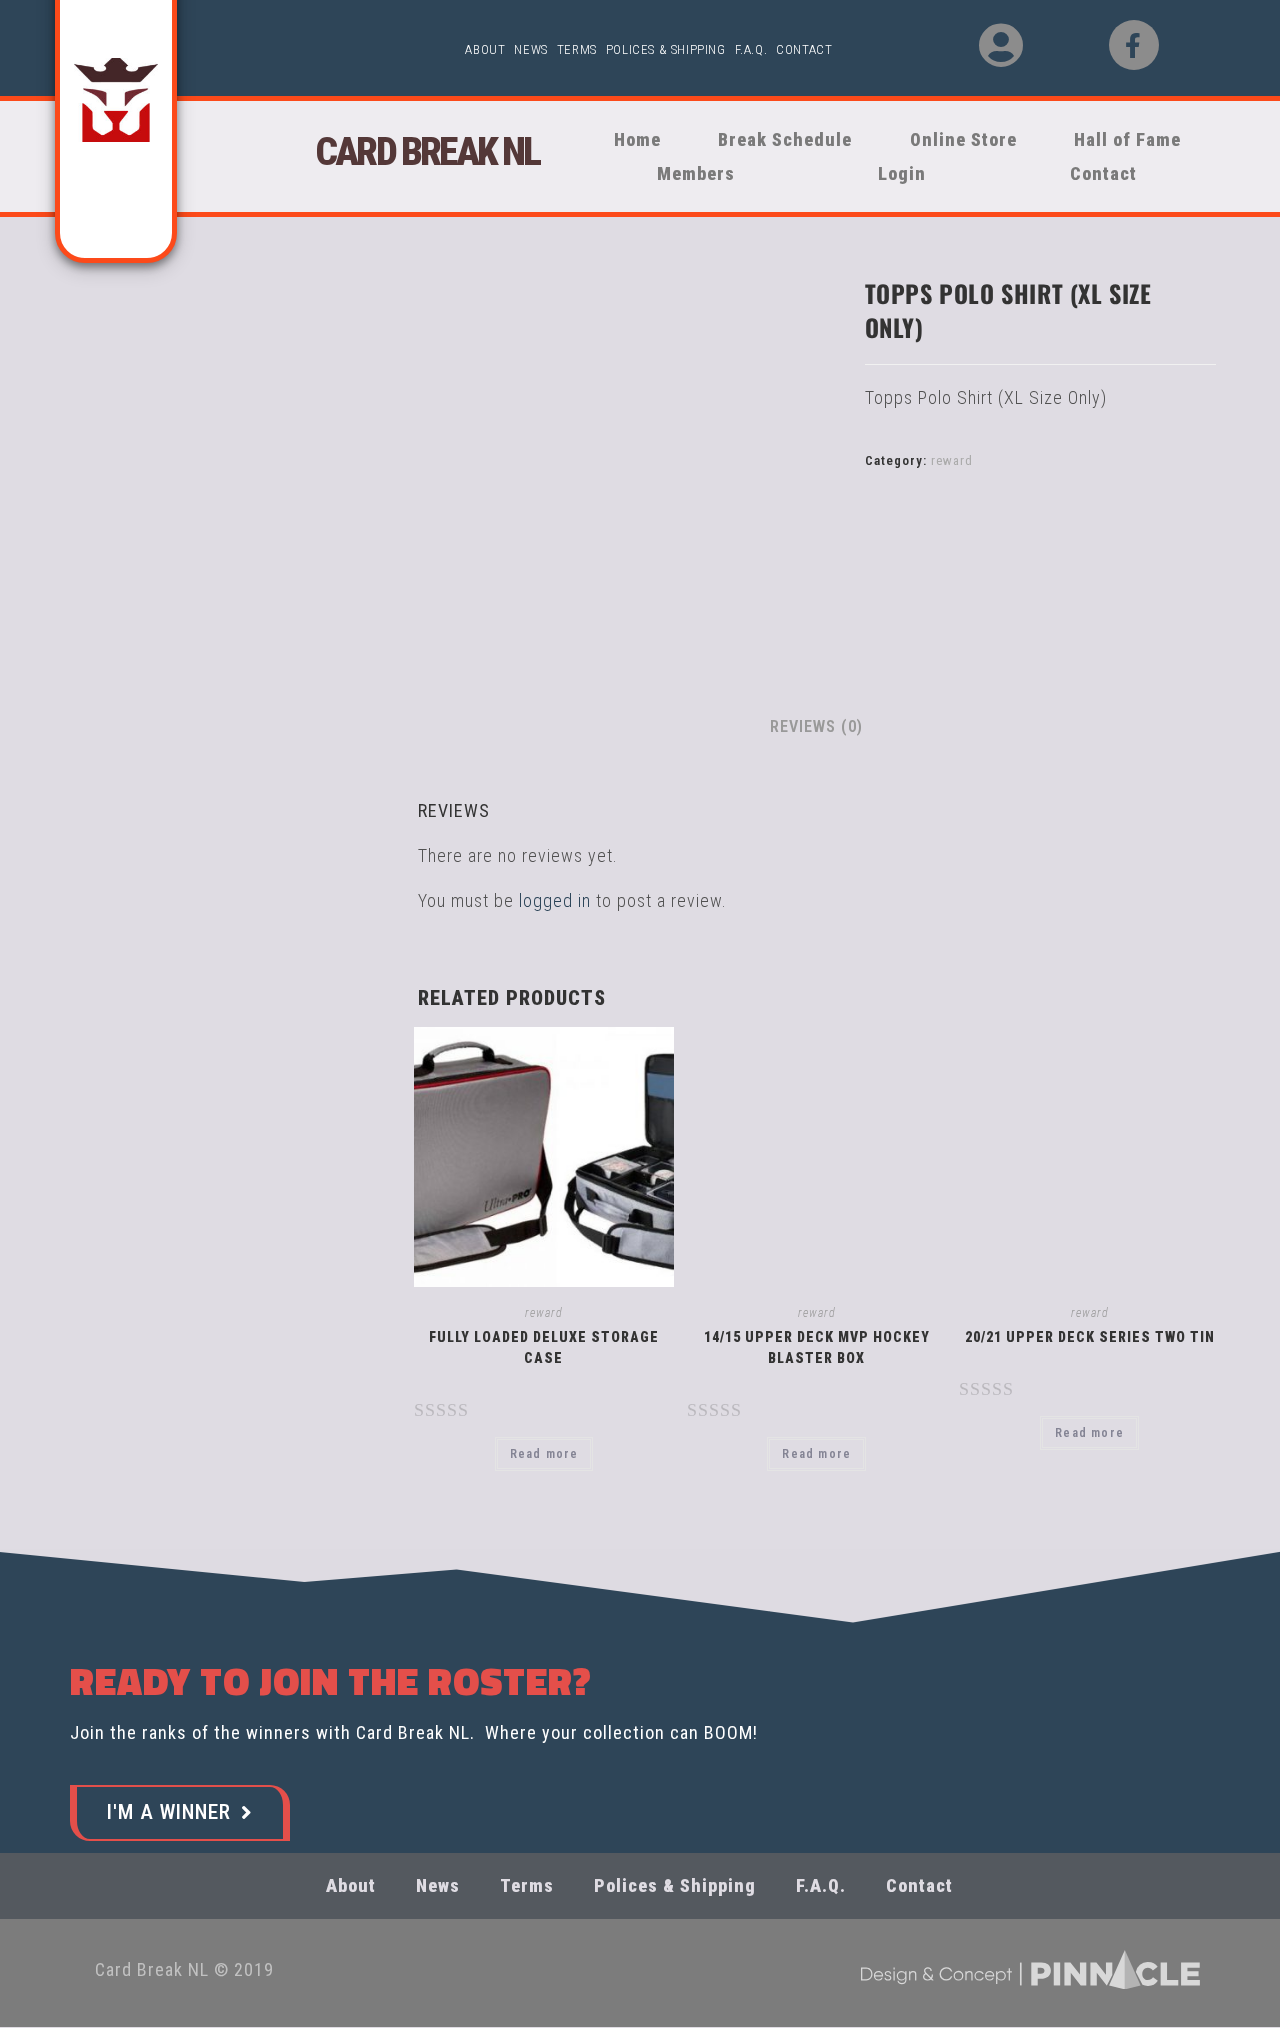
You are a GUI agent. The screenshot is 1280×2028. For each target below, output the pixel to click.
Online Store (963, 139)
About (485, 49)
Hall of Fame (1127, 139)
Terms (577, 49)
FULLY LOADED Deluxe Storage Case (544, 1347)
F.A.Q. (751, 49)
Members (696, 173)
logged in (555, 900)
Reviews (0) (816, 726)
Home (637, 139)
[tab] (816, 727)
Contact (804, 49)
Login (902, 173)
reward (952, 460)
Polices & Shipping (666, 49)
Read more (544, 1454)
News (530, 49)
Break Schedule (785, 139)
